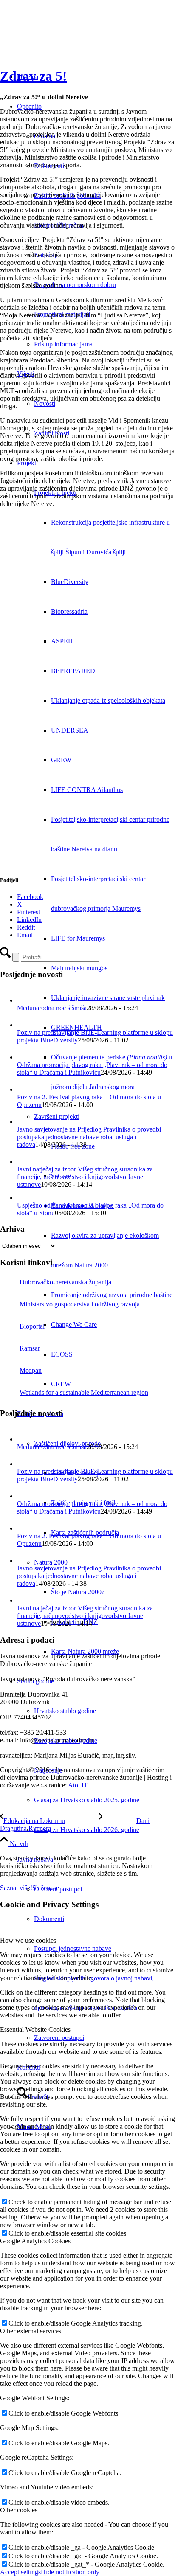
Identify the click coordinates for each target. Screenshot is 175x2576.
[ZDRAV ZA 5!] (87, 775)
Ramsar (30, 1348)
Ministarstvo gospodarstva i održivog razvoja (80, 1304)
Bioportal (32, 1326)
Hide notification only (70, 2572)
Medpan (31, 1370)
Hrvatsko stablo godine (65, 1711)
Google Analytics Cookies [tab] (35, 2241)
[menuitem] (104, 285)
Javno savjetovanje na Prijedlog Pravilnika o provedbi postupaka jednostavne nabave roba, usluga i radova (89, 1137)
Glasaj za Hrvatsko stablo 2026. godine (87, 1830)
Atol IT (78, 1785)
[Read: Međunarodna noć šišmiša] (25, 1000)
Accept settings (20, 2572)
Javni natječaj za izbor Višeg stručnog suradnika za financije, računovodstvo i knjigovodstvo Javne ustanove (85, 1177)
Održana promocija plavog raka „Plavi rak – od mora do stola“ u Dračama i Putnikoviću (92, 1069)
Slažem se (46, 1888)
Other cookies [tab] (19, 2510)
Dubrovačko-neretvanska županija (65, 1282)
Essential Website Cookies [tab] (35, 2030)
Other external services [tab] (31, 2331)
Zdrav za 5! (34, 76)
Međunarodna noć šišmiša (52, 1008)
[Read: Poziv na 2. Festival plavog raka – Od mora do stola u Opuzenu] (25, 1089)
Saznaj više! (16, 1888)
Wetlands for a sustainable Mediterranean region (84, 1392)
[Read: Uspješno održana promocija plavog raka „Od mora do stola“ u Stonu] (23, 1198)
